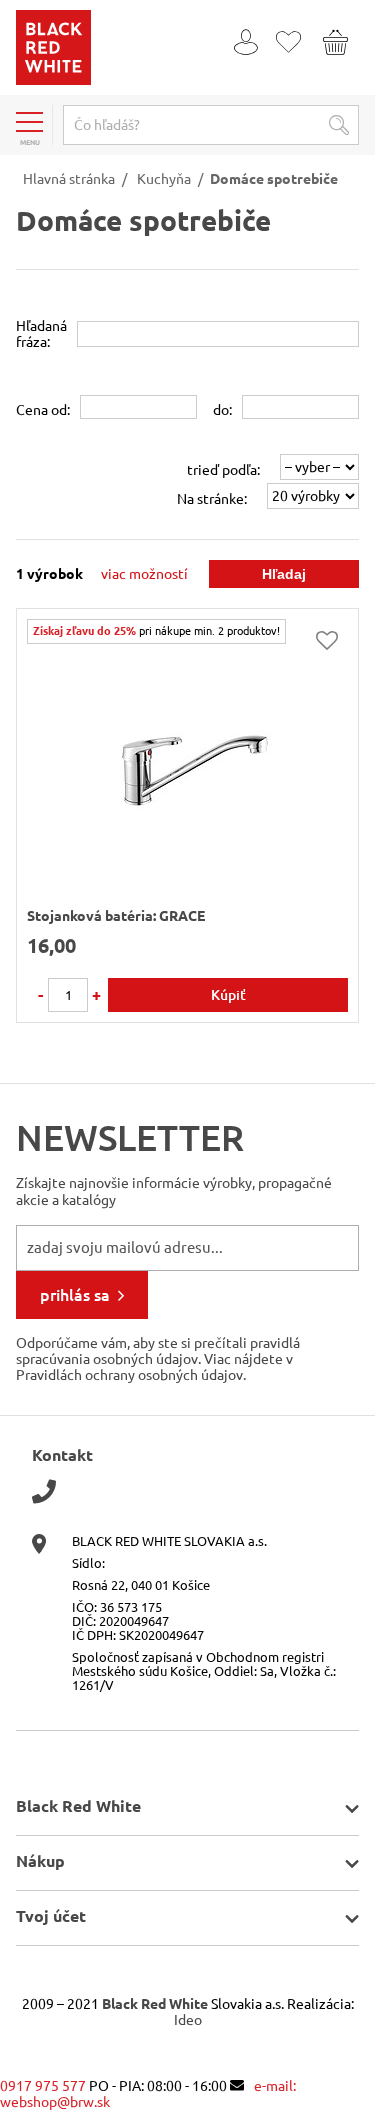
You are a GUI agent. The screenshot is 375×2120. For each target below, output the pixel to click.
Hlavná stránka (69, 179)
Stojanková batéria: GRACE (116, 916)
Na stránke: (212, 499)
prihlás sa (75, 1295)
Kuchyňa (164, 179)
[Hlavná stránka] (53, 80)
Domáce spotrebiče (274, 179)
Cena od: (43, 410)
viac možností (144, 574)
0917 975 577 (43, 2086)
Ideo (188, 2020)
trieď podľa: (223, 470)
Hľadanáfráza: (41, 334)
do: (222, 410)
